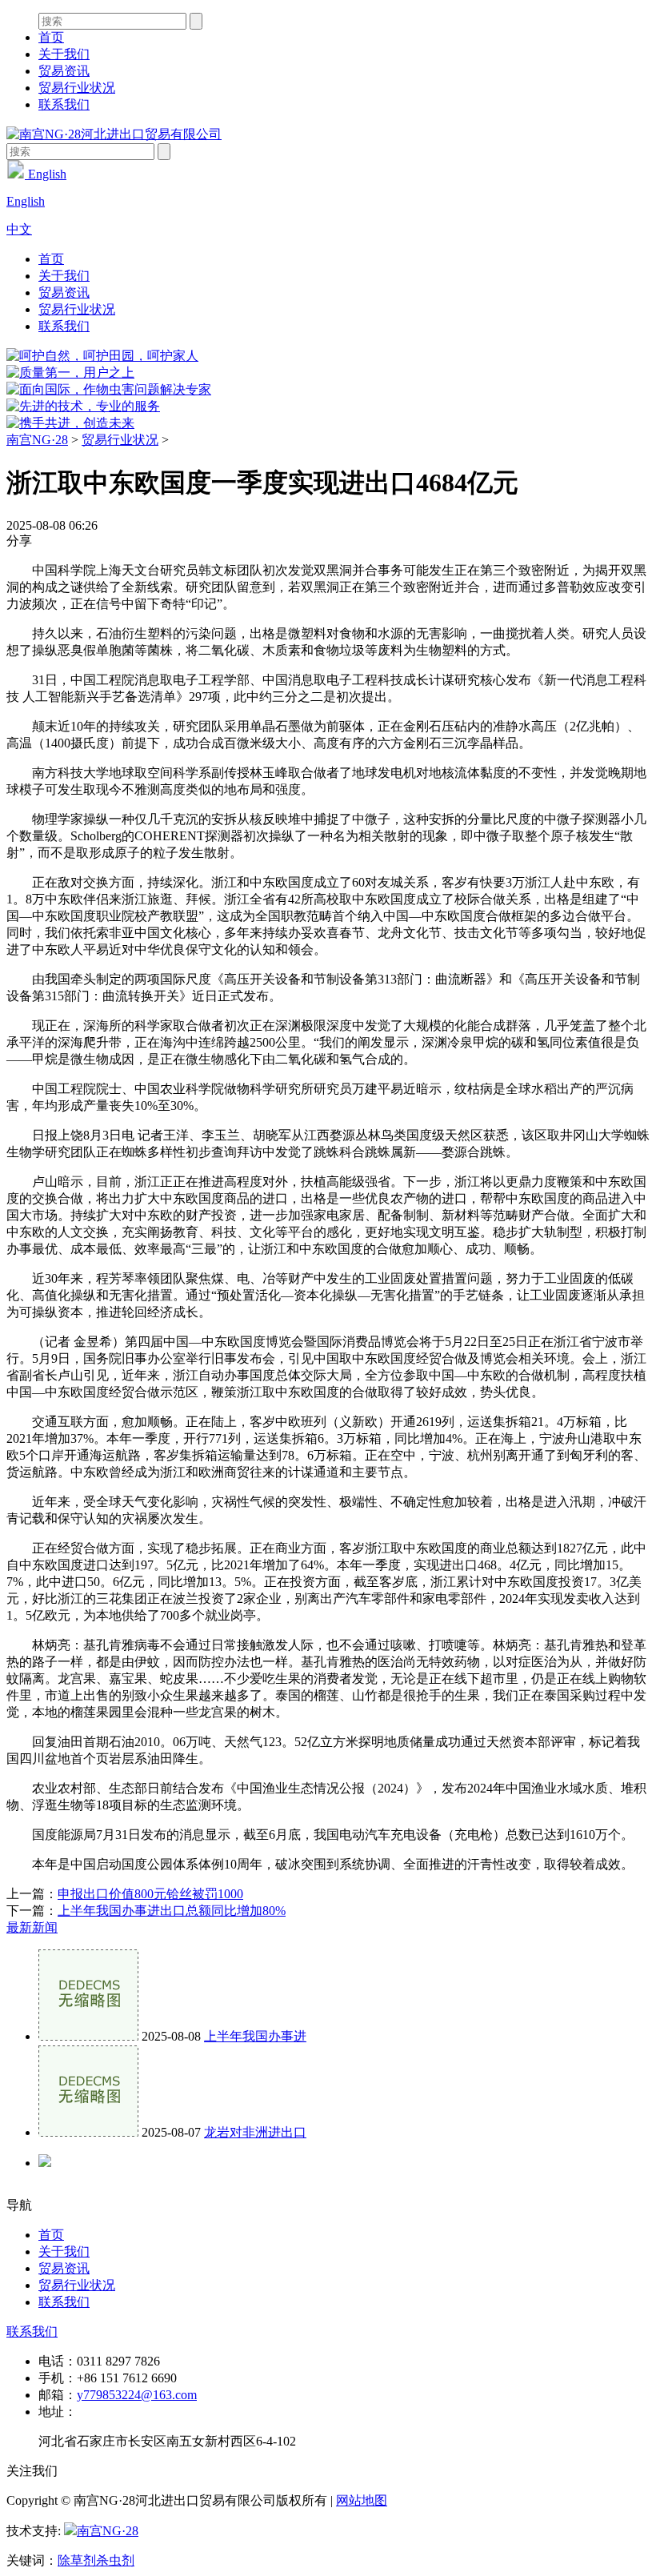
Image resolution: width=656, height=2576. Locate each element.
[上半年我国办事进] (88, 2036)
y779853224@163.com (137, 2395)
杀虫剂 (115, 2560)
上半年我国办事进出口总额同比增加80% (172, 1911)
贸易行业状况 (77, 88)
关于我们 (64, 54)
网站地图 (362, 2500)
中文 (19, 229)
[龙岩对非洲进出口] (88, 2132)
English (46, 174)
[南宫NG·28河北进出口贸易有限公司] (114, 134)
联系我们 (64, 104)
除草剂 (77, 2560)
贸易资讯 (64, 71)
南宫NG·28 (37, 440)
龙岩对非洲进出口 (255, 2132)
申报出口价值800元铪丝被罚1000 (150, 1894)
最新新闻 (32, 1927)
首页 (51, 37)
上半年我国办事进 (255, 2036)
